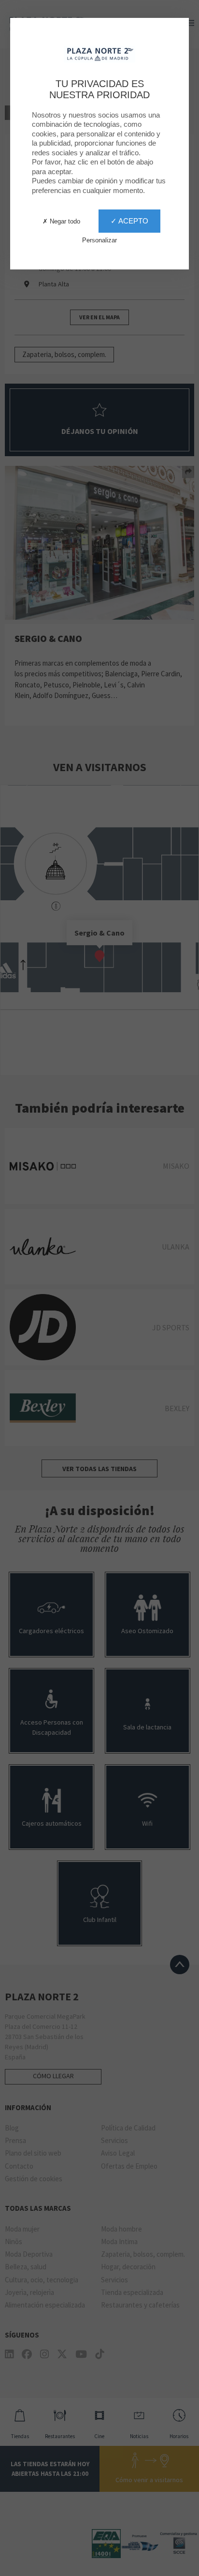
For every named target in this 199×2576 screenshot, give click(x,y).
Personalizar (99, 240)
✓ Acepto (129, 221)
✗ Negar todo (61, 221)
